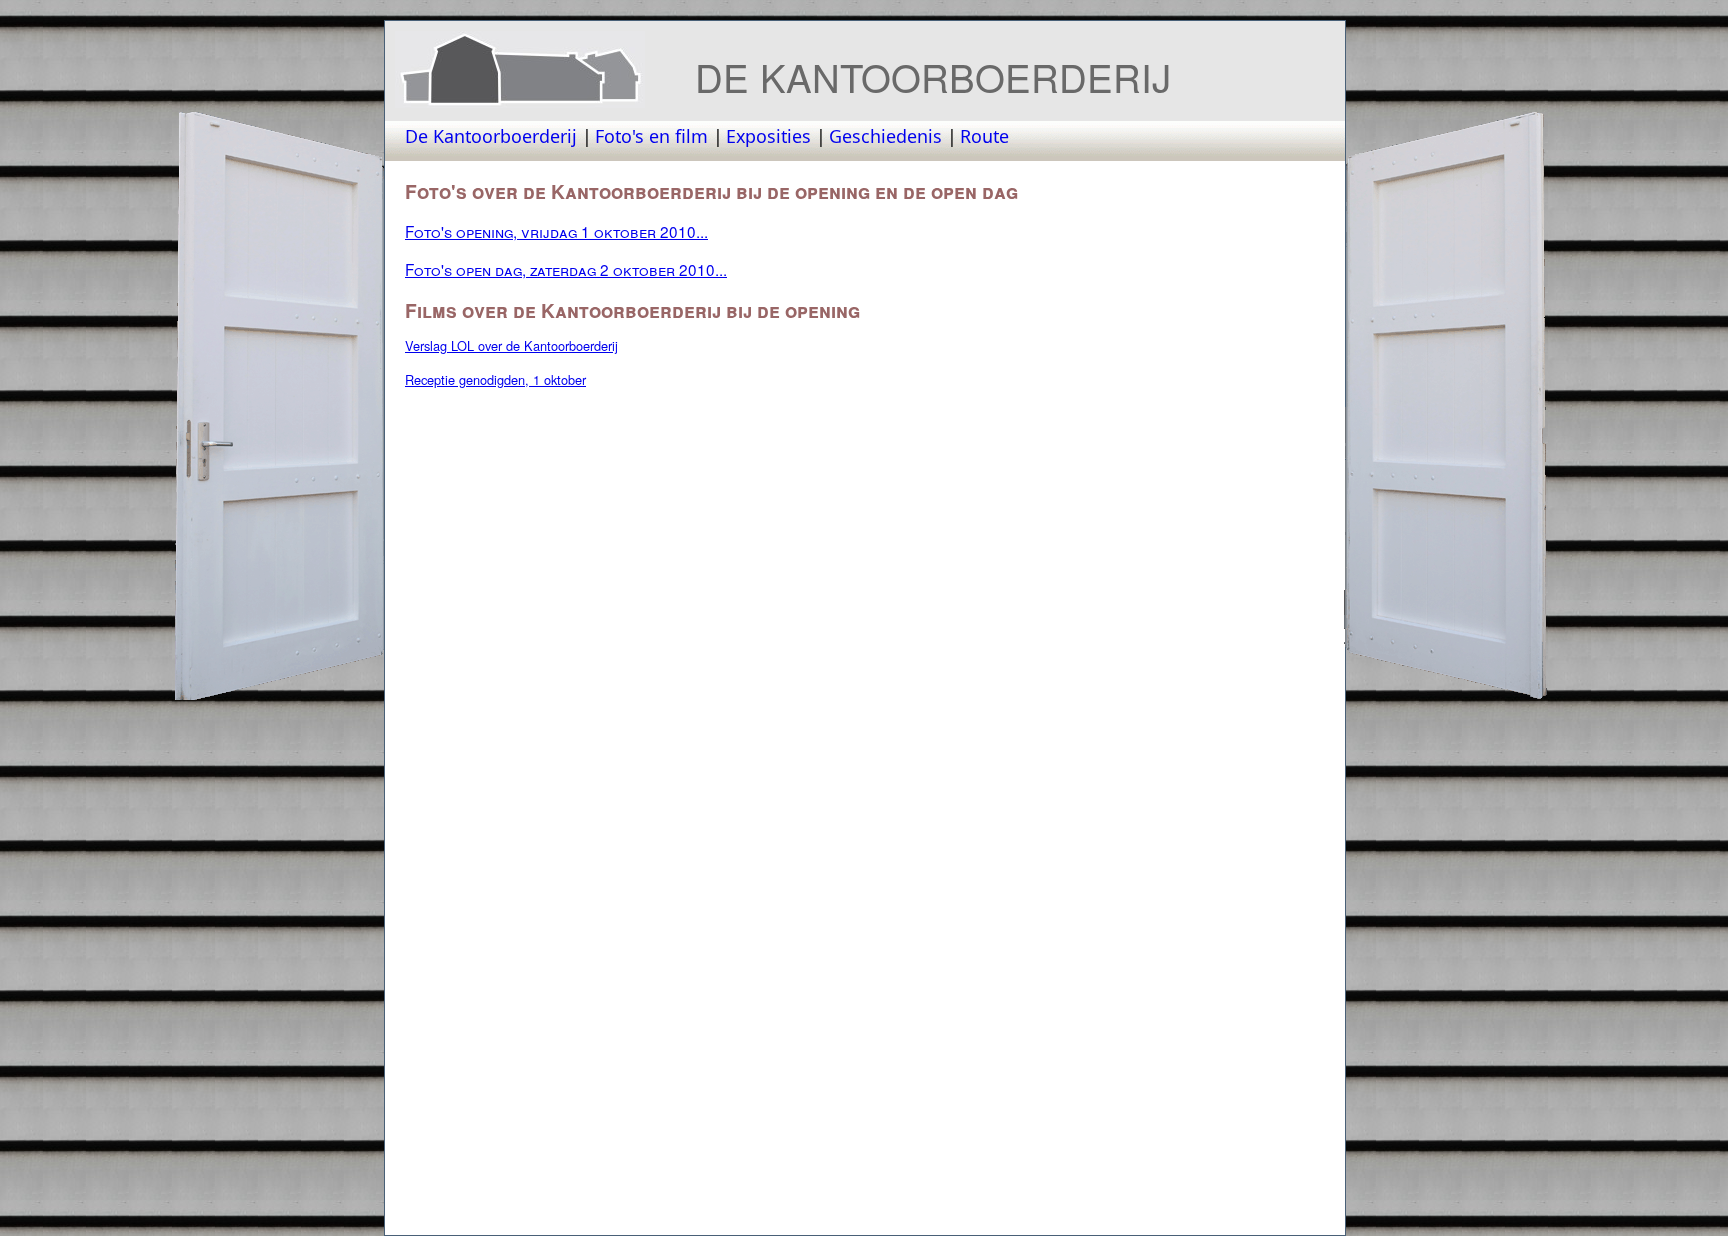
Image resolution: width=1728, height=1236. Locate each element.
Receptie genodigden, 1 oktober (495, 379)
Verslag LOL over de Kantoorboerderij (511, 345)
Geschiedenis (885, 136)
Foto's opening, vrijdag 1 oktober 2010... (556, 231)
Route (984, 136)
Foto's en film (651, 136)
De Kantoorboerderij (491, 136)
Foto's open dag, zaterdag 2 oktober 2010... (566, 269)
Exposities (768, 136)
